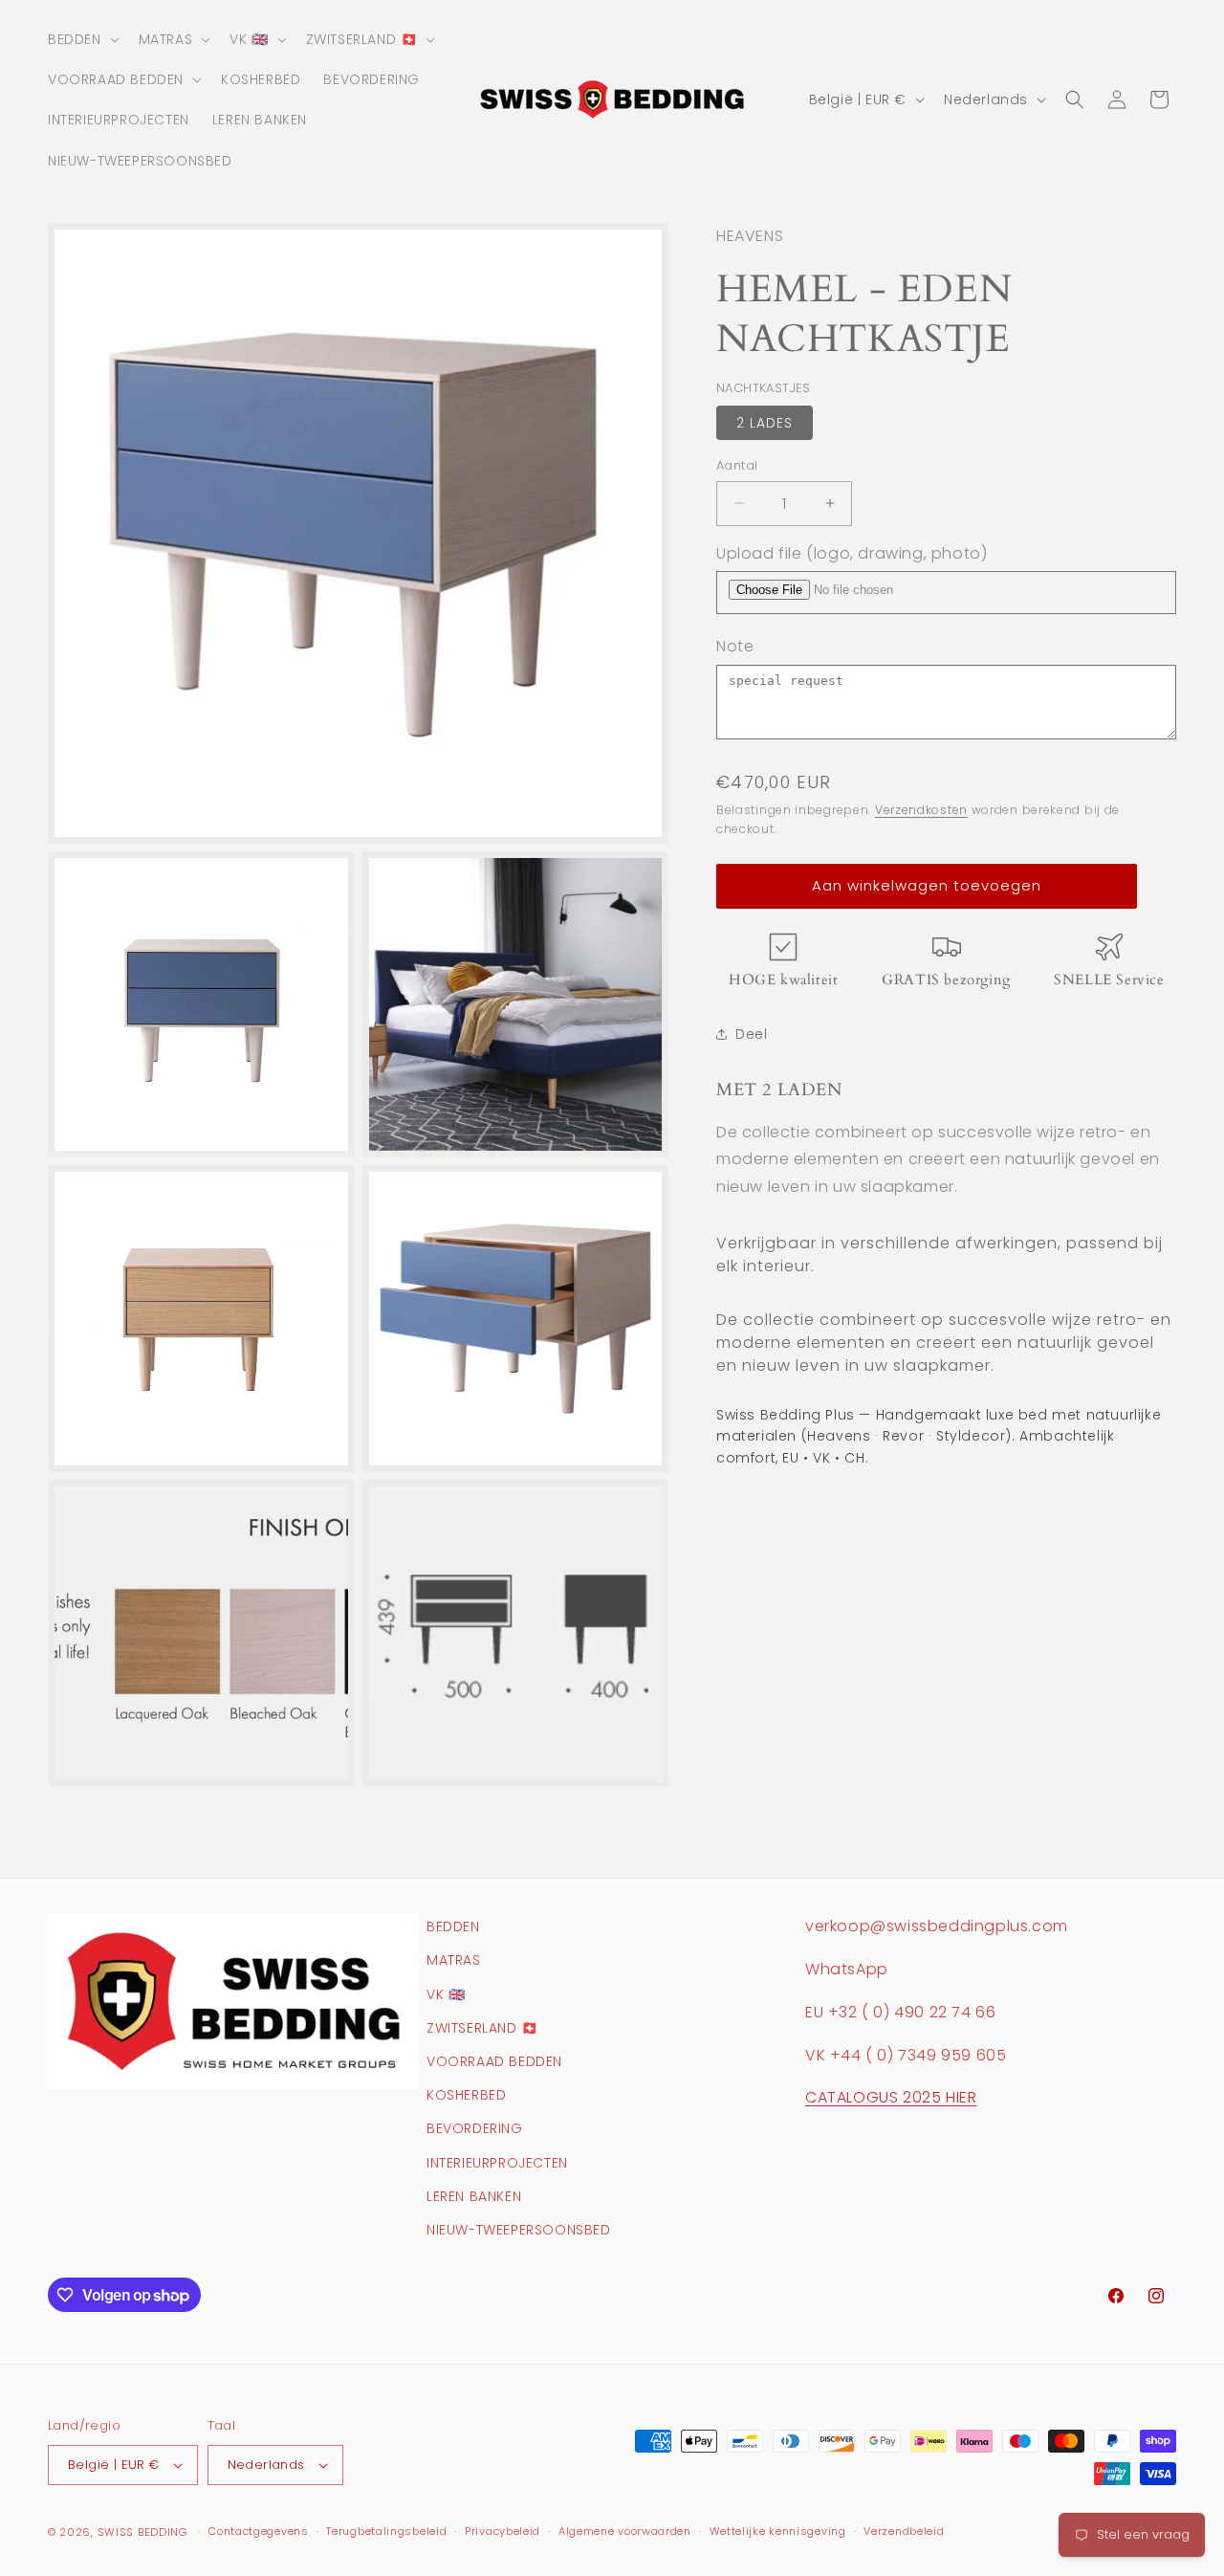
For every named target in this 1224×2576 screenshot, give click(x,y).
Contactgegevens (259, 2531)
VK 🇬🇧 (446, 1994)
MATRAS (454, 1960)
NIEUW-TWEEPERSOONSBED (519, 2230)
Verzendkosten (921, 810)
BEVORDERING (475, 2128)
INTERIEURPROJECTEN (497, 2163)
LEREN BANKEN (474, 2196)
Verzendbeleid (904, 2531)
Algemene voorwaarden (625, 2531)
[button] (82, 39)
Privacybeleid (503, 2531)
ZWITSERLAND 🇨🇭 (482, 2028)
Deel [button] (751, 1034)
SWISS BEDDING (142, 2532)
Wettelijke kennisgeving (778, 2531)
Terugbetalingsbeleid (386, 2531)
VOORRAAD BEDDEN (494, 2061)
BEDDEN (453, 1926)
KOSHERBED (466, 2095)
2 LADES (765, 423)
